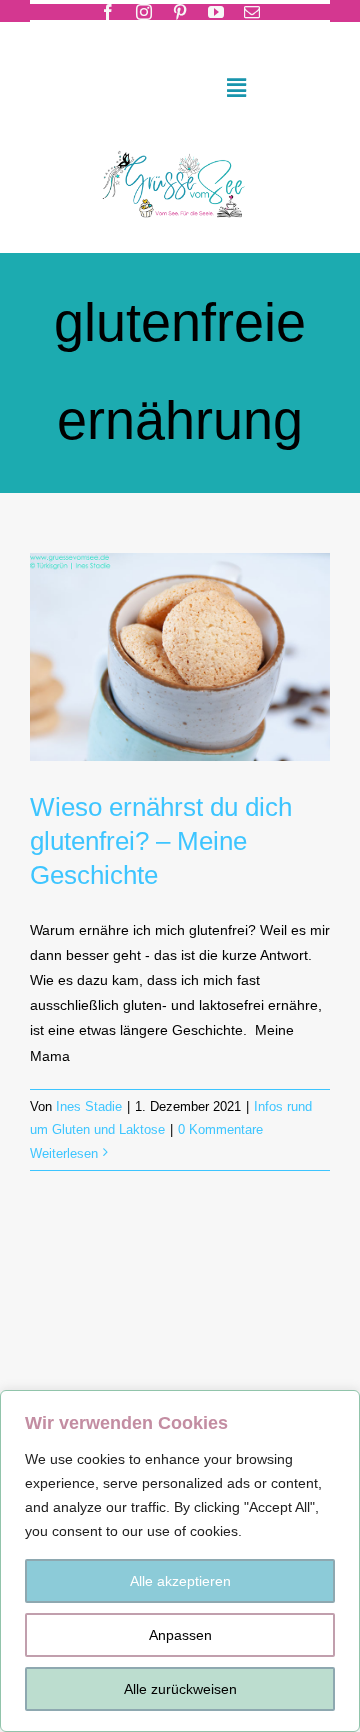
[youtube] (216, 12)
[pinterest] (180, 12)
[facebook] (108, 12)
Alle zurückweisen (180, 1689)
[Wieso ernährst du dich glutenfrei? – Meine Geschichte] (180, 657)
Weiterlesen (64, 1153)
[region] (180, 1561)
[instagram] (144, 12)
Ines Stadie (89, 1106)
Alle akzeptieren (180, 1581)
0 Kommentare (220, 1129)
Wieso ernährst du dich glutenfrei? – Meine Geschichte (161, 841)
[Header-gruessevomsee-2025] (179, 146)
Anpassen (180, 1635)
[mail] (252, 12)
